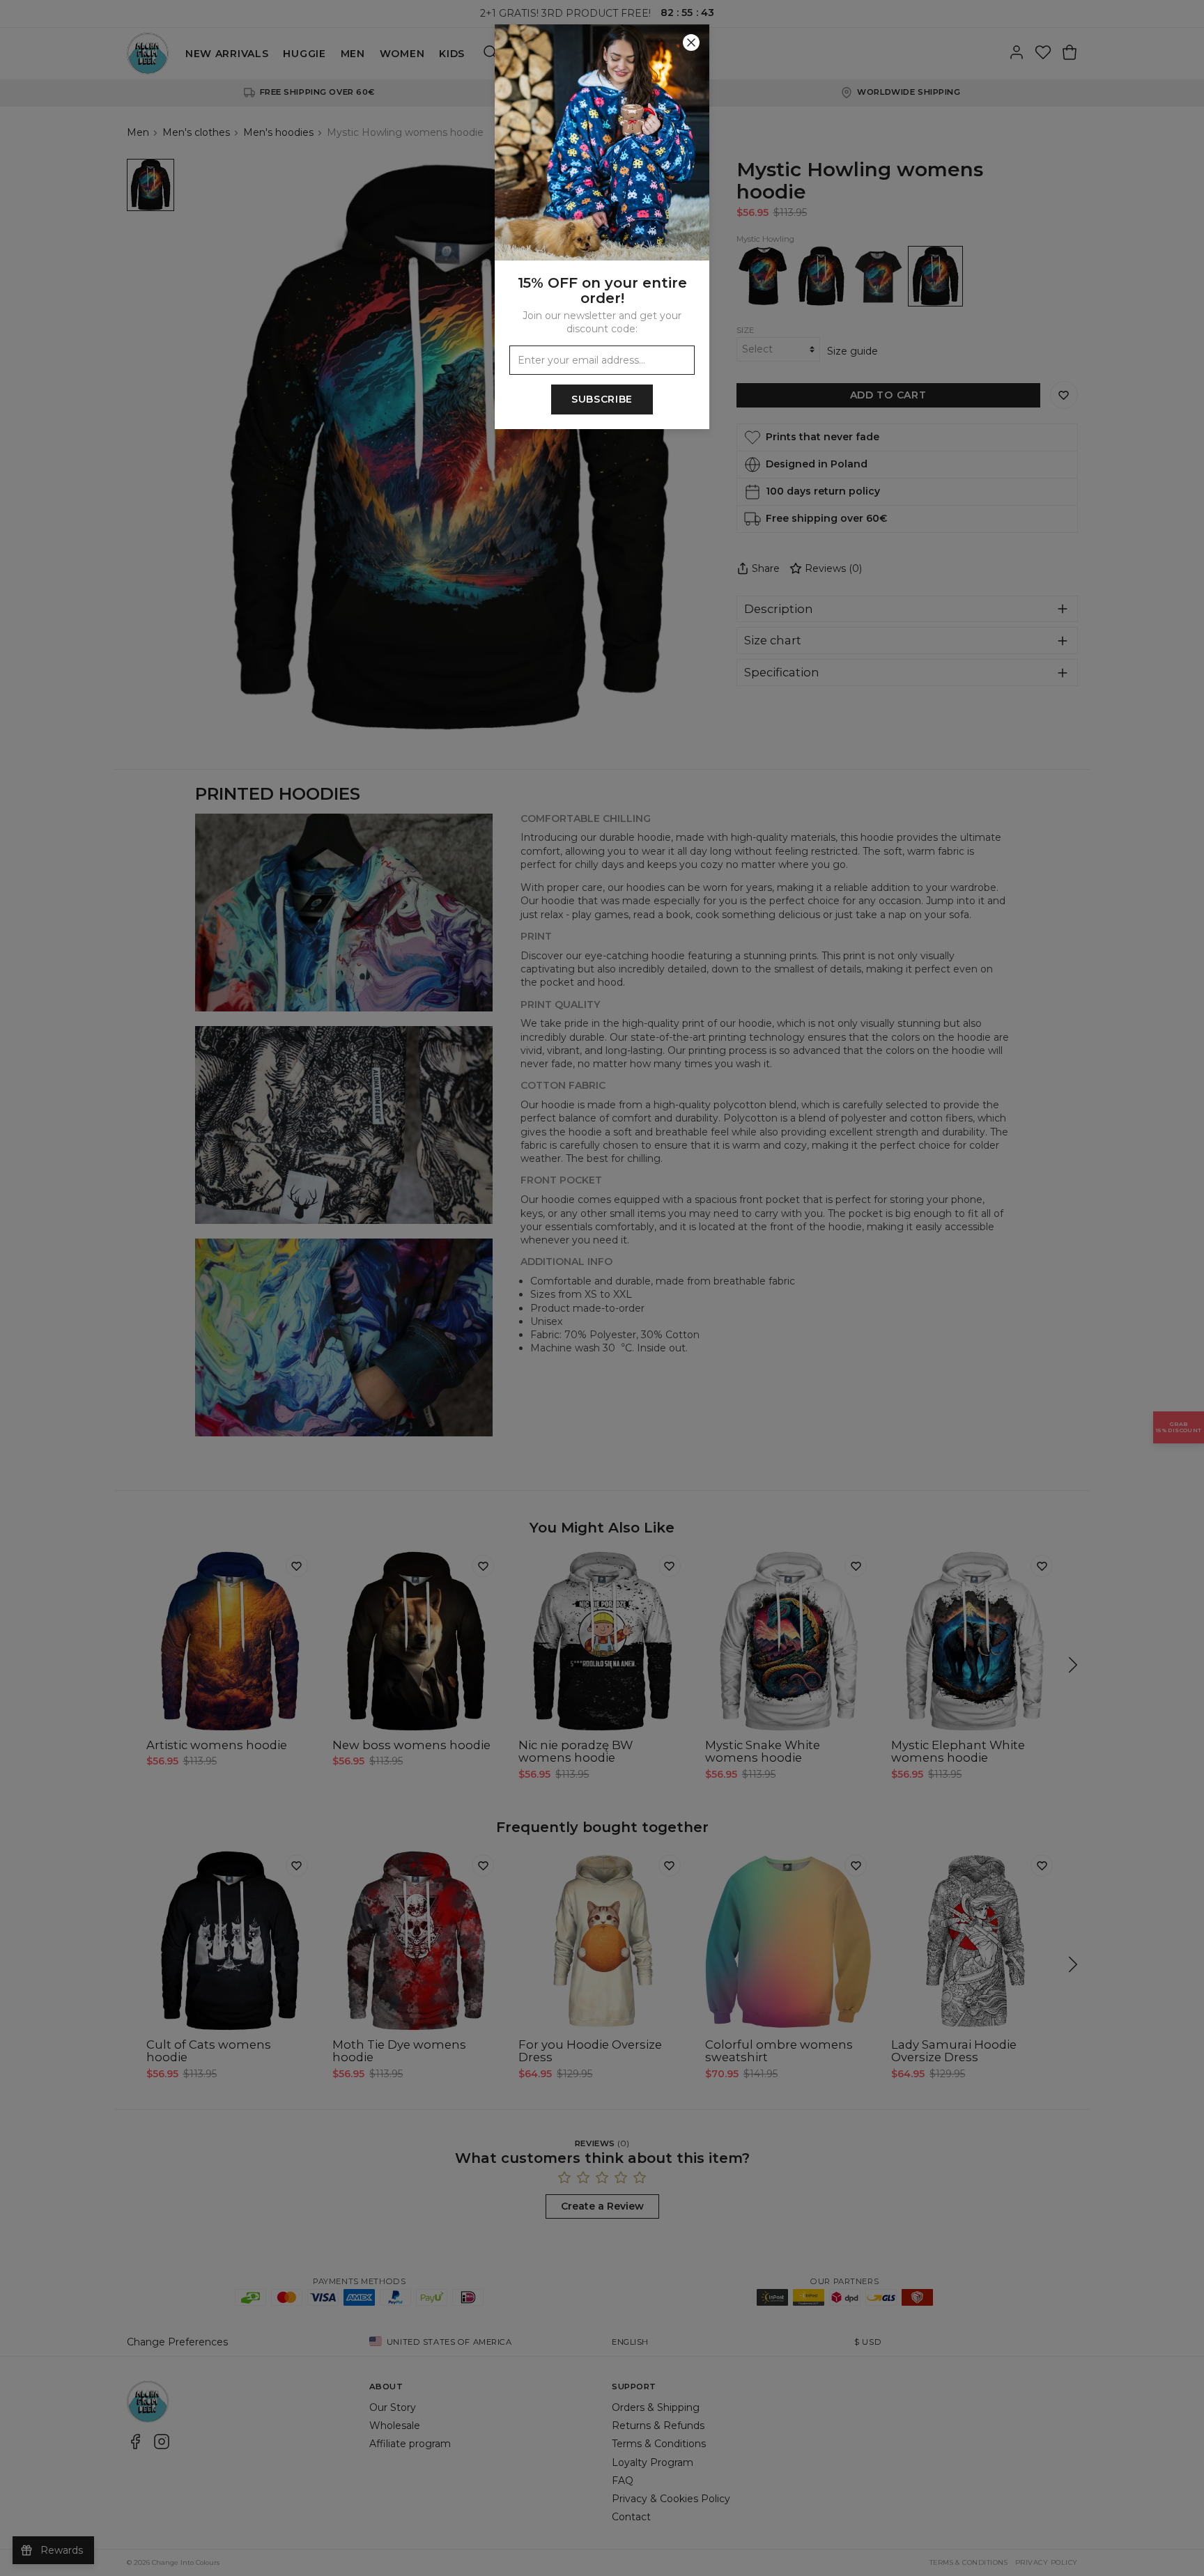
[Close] (691, 42)
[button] (602, 1288)
